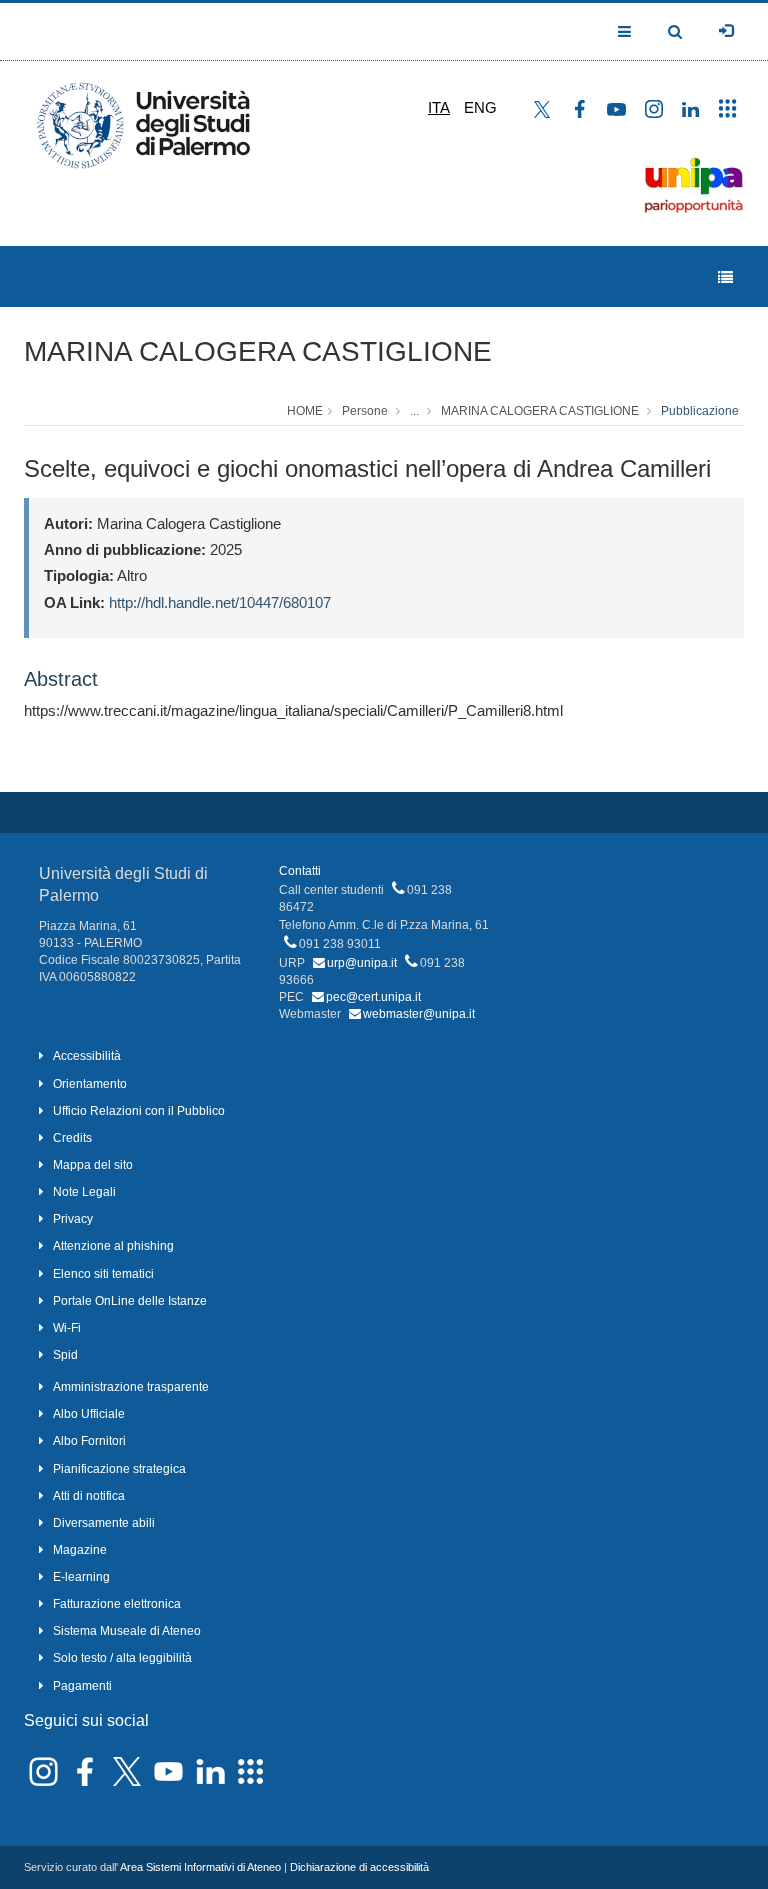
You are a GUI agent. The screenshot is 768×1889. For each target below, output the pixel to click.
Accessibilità (87, 1056)
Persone (365, 411)
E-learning (81, 1577)
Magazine (80, 1550)
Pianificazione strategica (119, 1469)
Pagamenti (82, 1686)
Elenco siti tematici (103, 1274)
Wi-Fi (67, 1328)
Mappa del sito (93, 1165)
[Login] (726, 31)
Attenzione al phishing (113, 1246)
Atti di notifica (89, 1496)
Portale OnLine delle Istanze (130, 1301)
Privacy (73, 1219)
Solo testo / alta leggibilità (122, 1658)
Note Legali (84, 1192)
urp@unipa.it (362, 963)
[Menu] (725, 277)
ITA (439, 107)
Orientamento (90, 1084)
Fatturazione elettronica (117, 1604)
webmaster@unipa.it (419, 1014)
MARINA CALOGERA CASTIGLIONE (258, 351)
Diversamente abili (104, 1523)
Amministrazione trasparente (131, 1387)
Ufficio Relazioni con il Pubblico (139, 1111)
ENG (480, 107)
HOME (305, 411)
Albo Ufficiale (89, 1414)
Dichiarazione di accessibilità (359, 1867)
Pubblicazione (700, 411)
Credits (72, 1138)
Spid (65, 1355)
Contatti (300, 871)
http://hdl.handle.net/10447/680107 (220, 602)
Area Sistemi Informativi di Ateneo (200, 1867)
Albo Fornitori (89, 1441)
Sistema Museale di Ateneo (127, 1631)
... (414, 411)
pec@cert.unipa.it (373, 997)
